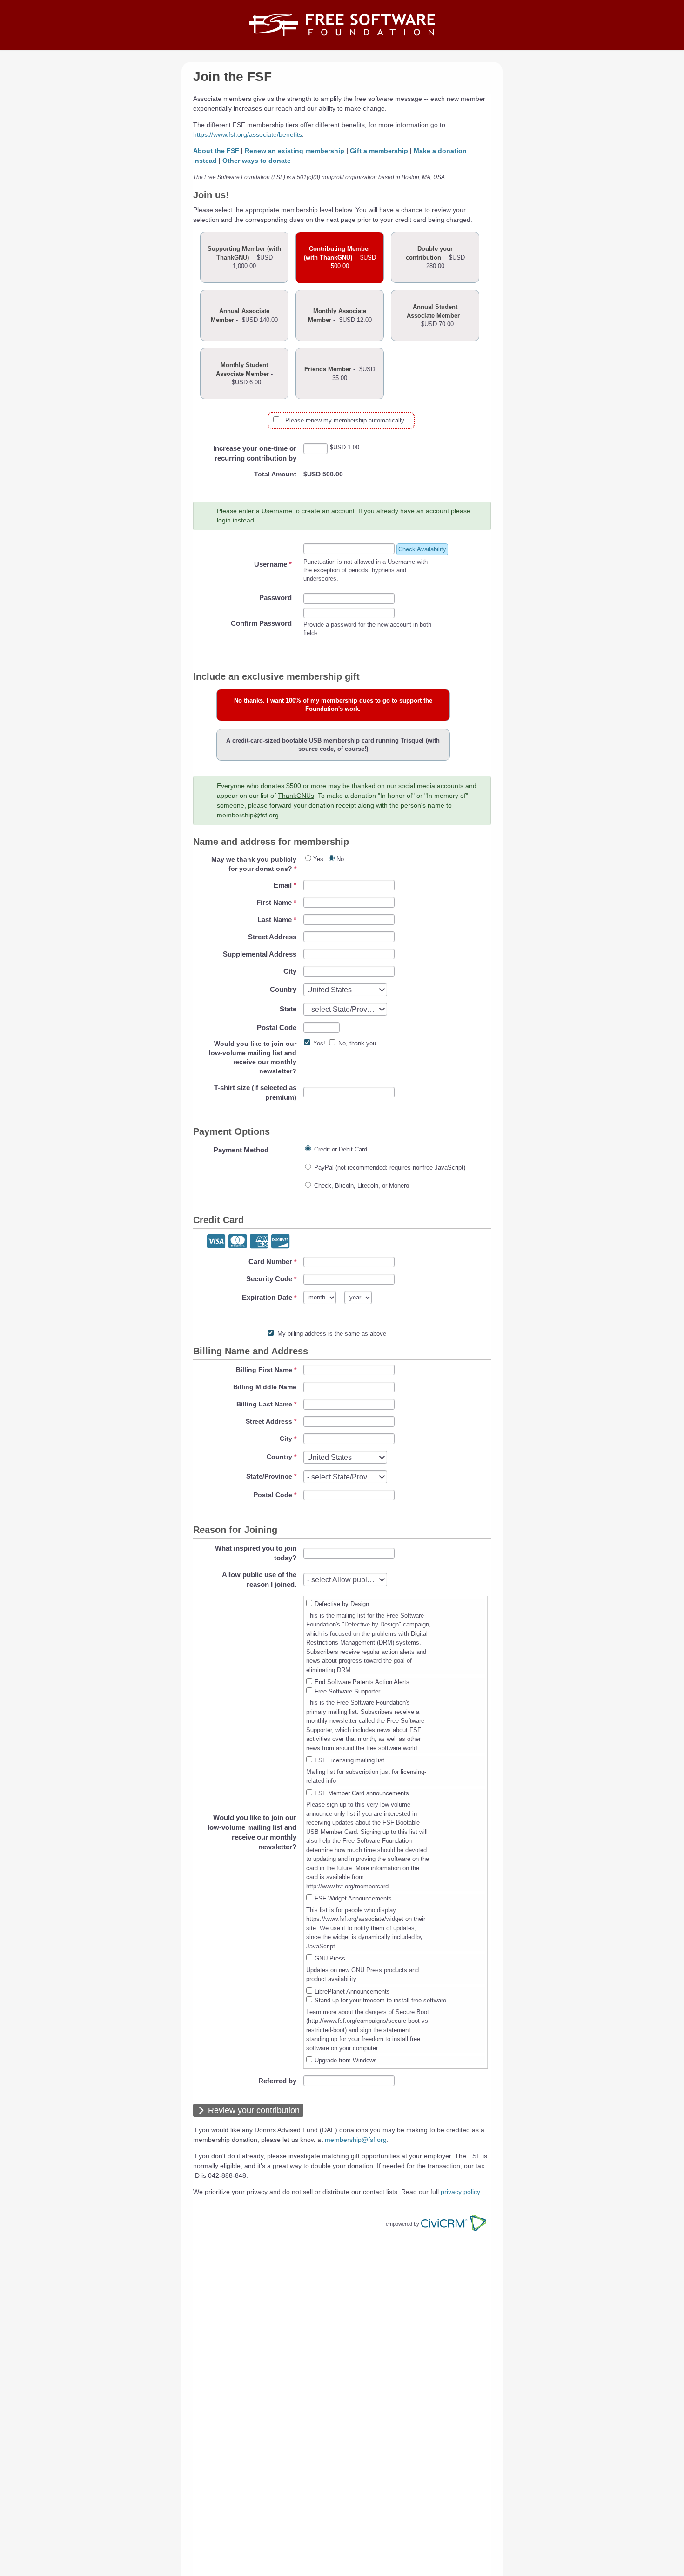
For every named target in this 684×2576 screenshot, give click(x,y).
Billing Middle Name (265, 1387)
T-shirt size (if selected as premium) (255, 1092)
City (290, 971)
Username (273, 564)
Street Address (272, 937)
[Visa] (216, 1242)
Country (283, 989)
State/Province (269, 1476)
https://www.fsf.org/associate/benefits (248, 134)
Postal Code (277, 1027)
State (288, 1009)
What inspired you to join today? (256, 1553)
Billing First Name (264, 1370)
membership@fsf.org (248, 815)
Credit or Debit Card (341, 1149)
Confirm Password (261, 623)
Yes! (319, 1043)
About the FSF (216, 151)
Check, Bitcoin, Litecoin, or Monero (362, 1186)
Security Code (269, 1279)
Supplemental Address (260, 954)
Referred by (277, 2081)
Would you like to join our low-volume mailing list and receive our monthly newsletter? (252, 1832)
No (340, 859)
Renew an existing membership (295, 151)
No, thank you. (358, 1043)
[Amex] (259, 1242)
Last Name (277, 920)
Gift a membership (379, 151)
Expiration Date (267, 1297)
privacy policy (460, 2192)
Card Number (270, 1261)
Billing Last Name (264, 1404)
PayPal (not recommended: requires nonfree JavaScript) (390, 1168)
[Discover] (280, 1242)
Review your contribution (254, 2110)
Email (285, 885)
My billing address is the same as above (332, 1334)
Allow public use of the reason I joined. (259, 1579)
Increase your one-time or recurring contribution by (255, 453)
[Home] (342, 25)
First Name (276, 902)
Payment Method (241, 1150)
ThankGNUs (296, 796)
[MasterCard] (238, 1242)
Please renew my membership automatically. (345, 420)
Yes (318, 859)
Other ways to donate (257, 161)
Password (275, 598)
